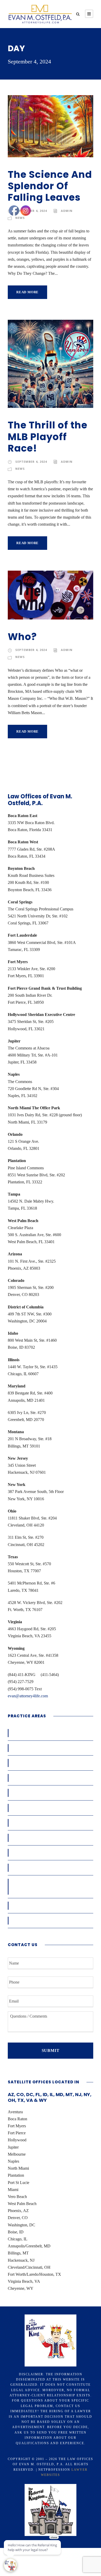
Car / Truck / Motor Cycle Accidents (48, 1748)
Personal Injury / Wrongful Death (45, 1868)
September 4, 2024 (31, 211)
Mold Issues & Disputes (36, 1853)
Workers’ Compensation (36, 1733)
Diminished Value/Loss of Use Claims (49, 1793)
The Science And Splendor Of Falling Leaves (50, 186)
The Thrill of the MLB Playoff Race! (48, 437)
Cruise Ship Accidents (34, 1778)
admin (67, 211)
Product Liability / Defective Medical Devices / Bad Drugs (48, 1887)
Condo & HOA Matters (35, 1763)
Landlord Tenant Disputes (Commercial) (52, 1823)
